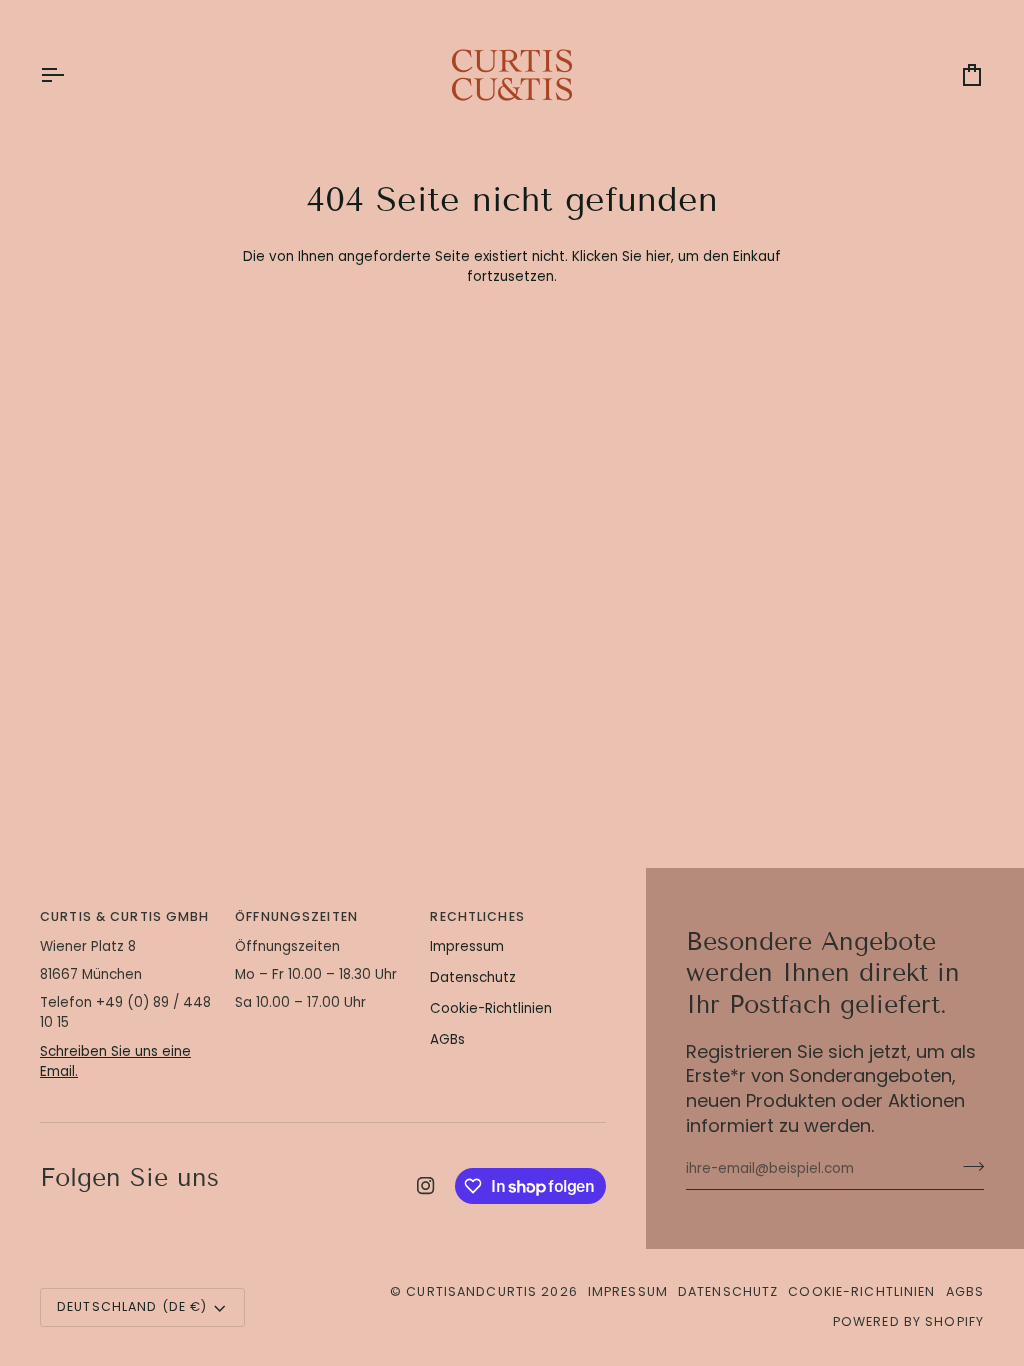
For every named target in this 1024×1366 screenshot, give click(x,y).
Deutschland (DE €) (132, 1306)
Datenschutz (473, 977)
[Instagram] (426, 1186)
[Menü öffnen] (70, 75)
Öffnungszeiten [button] (296, 916)
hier (658, 256)
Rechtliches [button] (477, 916)
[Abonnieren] (967, 1167)
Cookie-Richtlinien (491, 1008)
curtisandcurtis (471, 1291)
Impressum (467, 946)
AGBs (447, 1039)
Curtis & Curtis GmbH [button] (125, 916)
